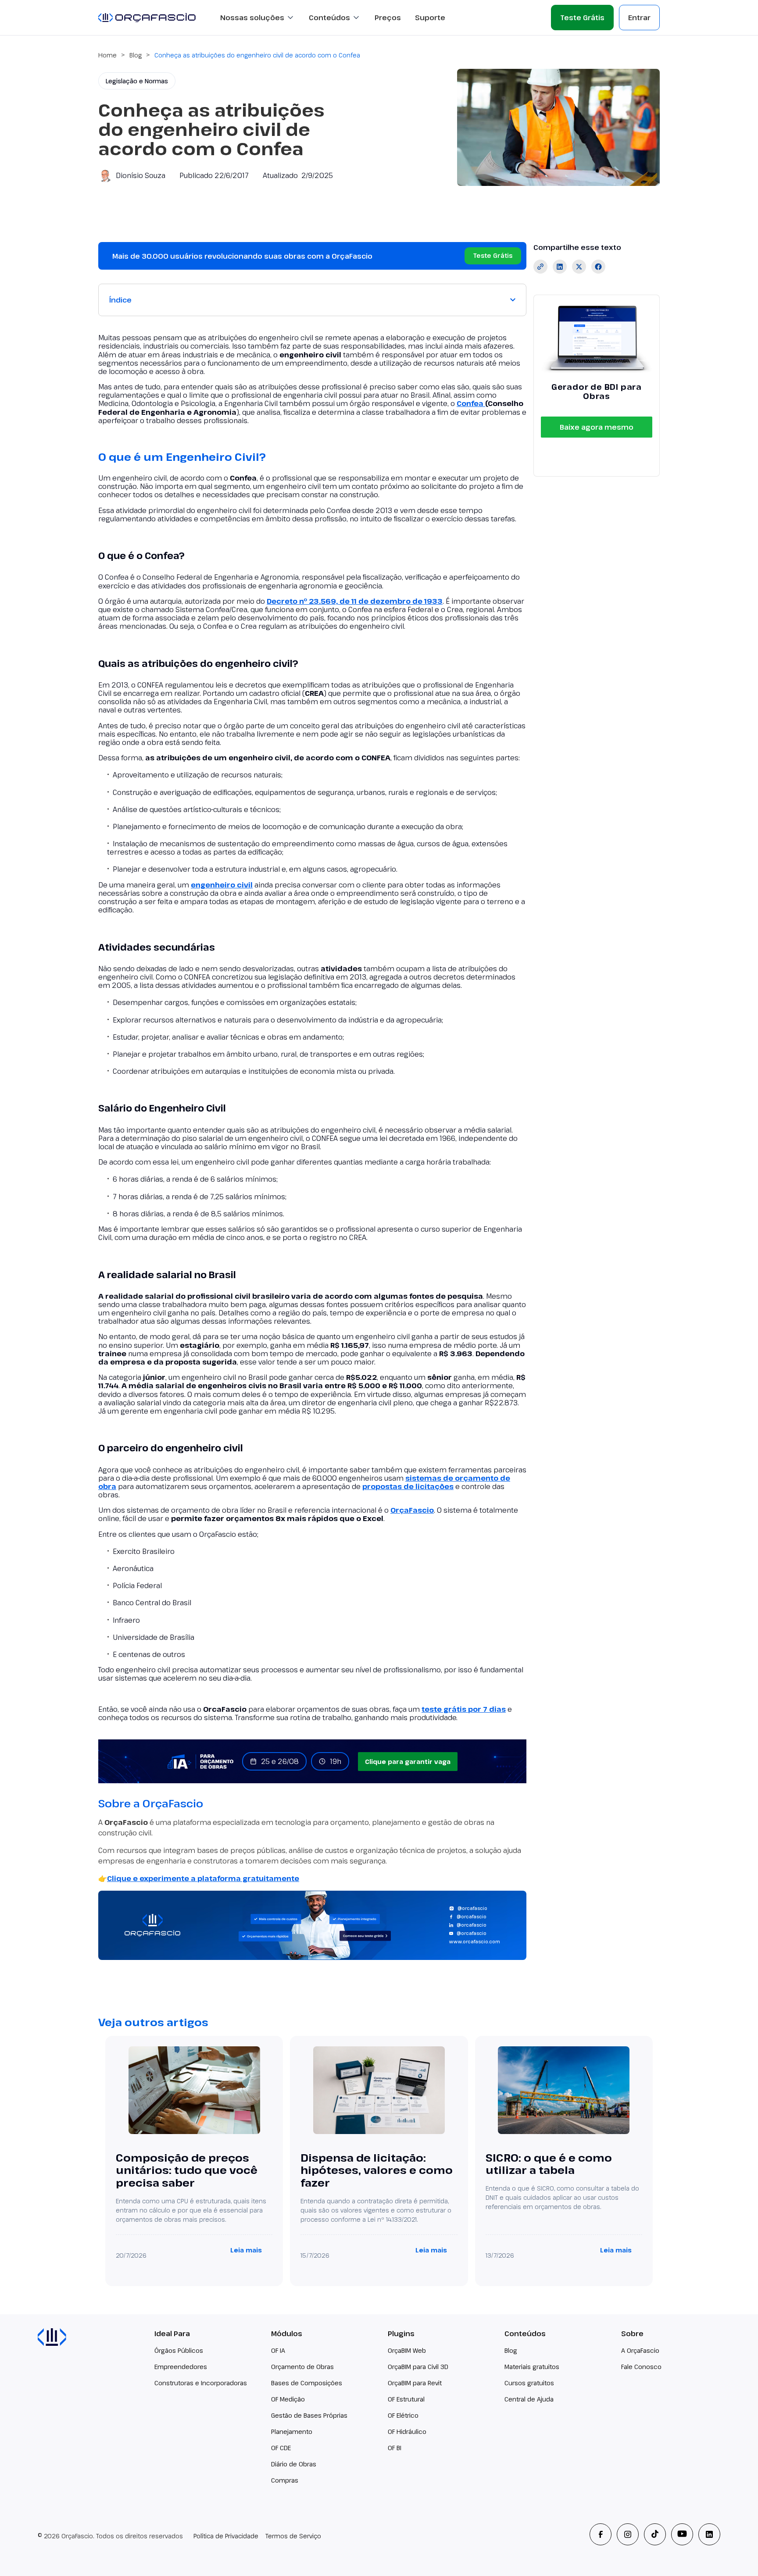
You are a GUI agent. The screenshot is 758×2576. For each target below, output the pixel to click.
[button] (257, 18)
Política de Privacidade (226, 2536)
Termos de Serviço (293, 2536)
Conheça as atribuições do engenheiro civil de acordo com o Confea (257, 55)
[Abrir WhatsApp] (736, 2554)
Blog (136, 55)
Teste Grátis (582, 18)
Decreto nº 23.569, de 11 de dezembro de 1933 (355, 601)
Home (107, 55)
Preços (388, 18)
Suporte (430, 18)
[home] (147, 17)
